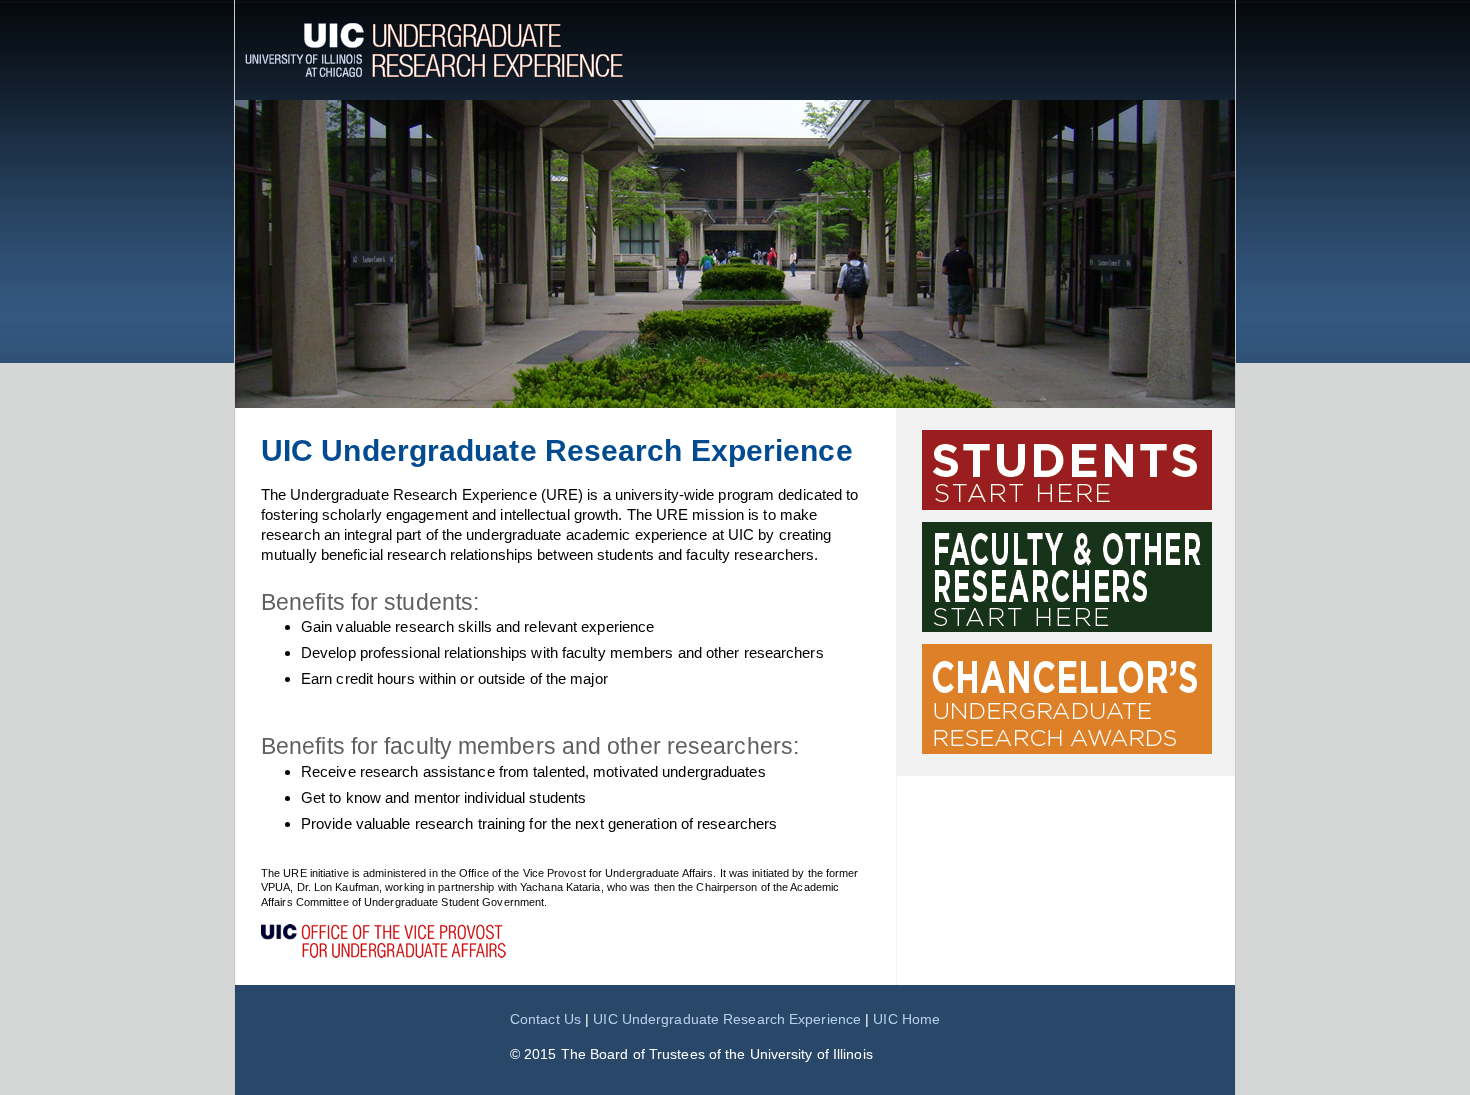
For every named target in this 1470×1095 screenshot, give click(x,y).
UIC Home (906, 1019)
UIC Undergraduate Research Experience (727, 1019)
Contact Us (545, 1019)
